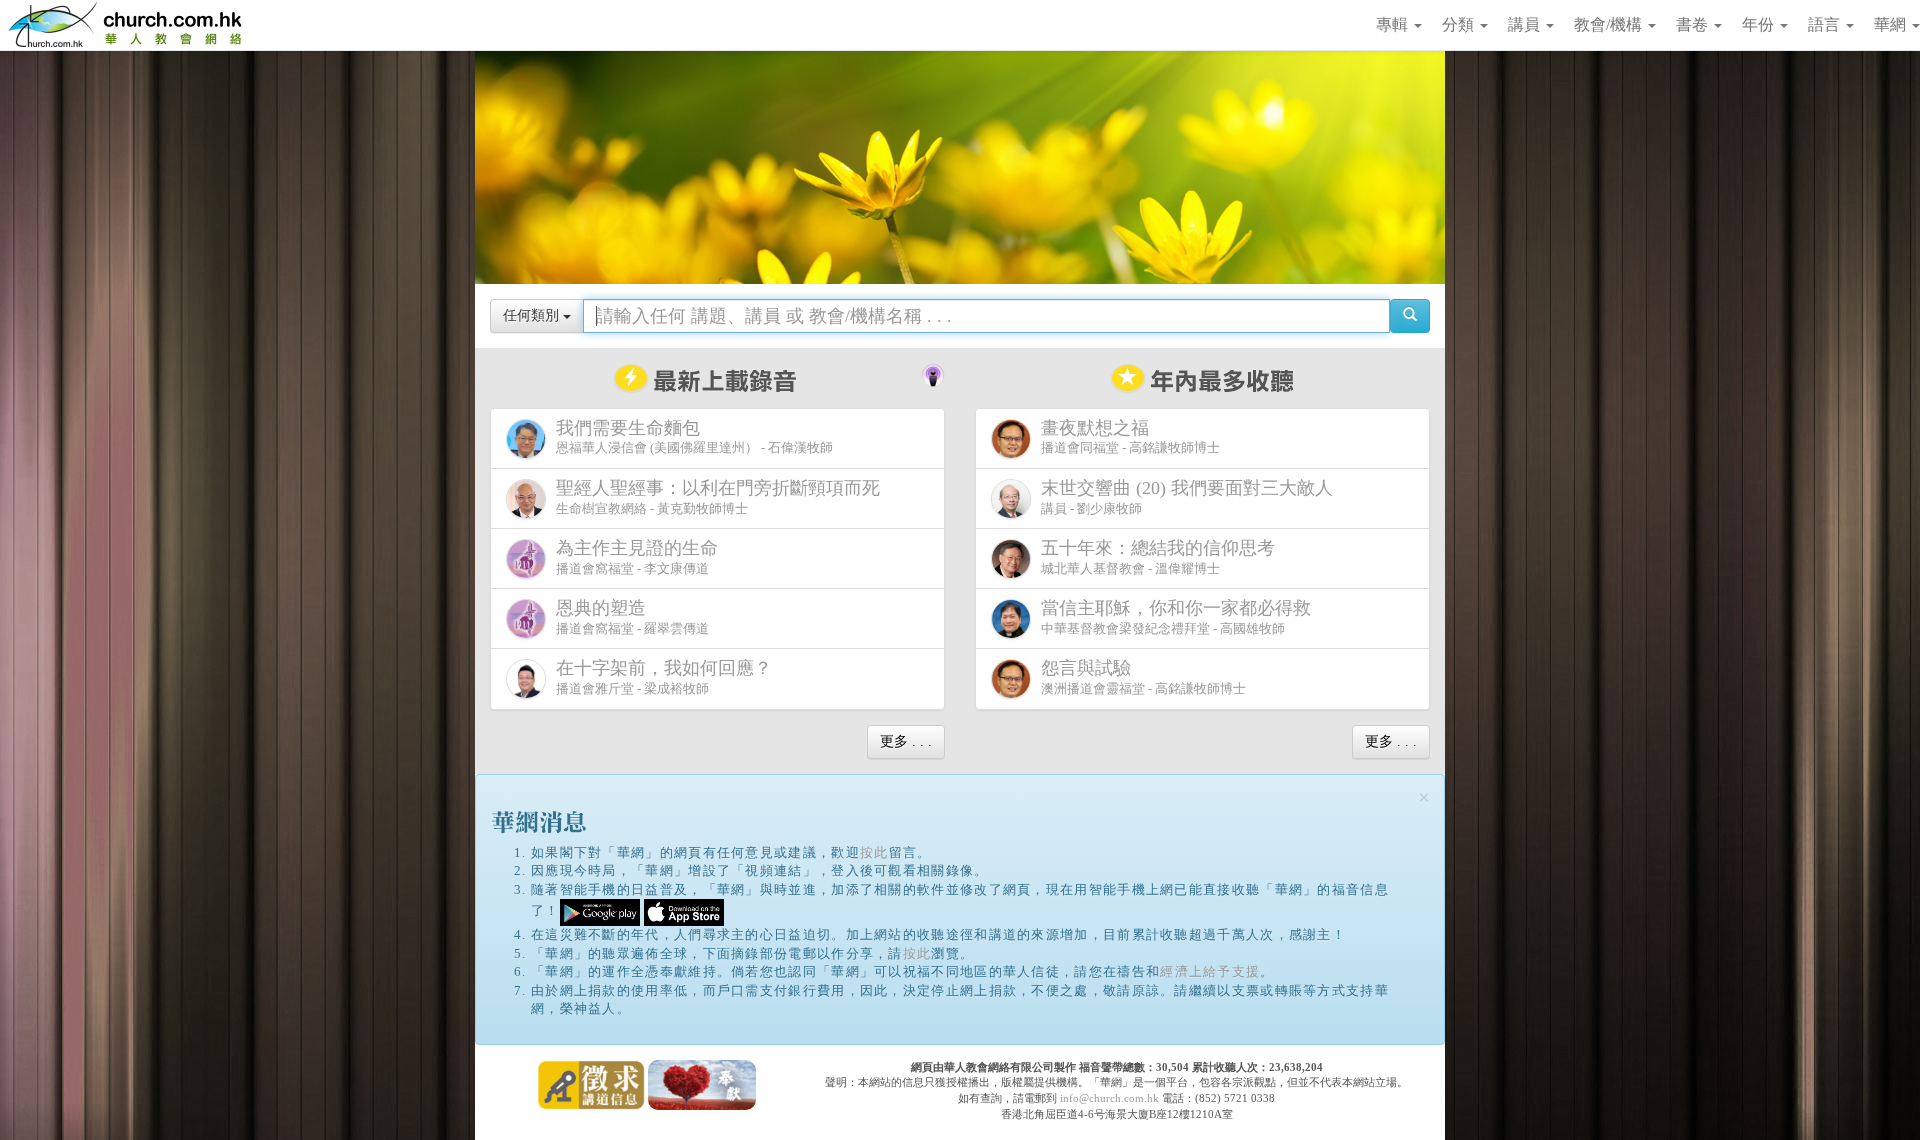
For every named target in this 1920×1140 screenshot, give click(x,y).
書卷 (1694, 24)
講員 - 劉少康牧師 (1187, 497)
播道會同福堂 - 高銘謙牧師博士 (1130, 437)
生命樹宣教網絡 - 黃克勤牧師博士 (718, 497)
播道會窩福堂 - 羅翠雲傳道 (632, 617)
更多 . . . (906, 741)
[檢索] (1410, 316)
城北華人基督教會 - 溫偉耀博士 (1158, 557)
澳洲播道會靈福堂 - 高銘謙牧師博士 (1143, 677)
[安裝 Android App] (600, 911)
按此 (874, 852)
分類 (1460, 24)
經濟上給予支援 (1210, 971)
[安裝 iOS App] (684, 911)
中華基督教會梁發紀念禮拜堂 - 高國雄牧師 (1176, 617)
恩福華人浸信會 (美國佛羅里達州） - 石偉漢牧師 (694, 437)
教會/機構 (1610, 24)
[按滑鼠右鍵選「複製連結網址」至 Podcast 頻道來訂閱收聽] (933, 373)
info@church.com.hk (1109, 1098)
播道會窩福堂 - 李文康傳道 (637, 557)
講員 (1526, 24)
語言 (1826, 24)
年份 (1760, 24)
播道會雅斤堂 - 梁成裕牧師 (664, 677)
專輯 (1394, 24)
